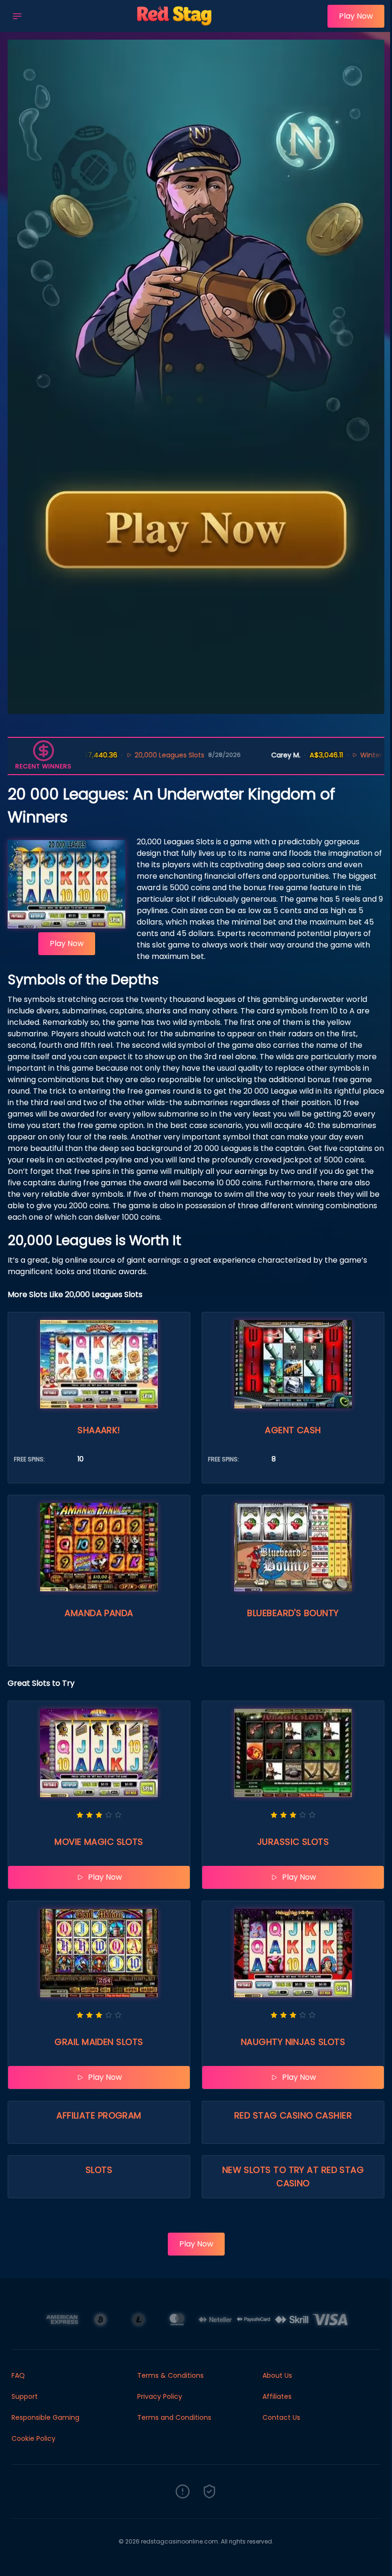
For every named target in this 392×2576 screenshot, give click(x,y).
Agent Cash (293, 1430)
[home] (177, 25)
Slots (99, 2170)
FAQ (18, 2375)
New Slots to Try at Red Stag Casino (293, 2177)
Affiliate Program (99, 2115)
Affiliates (277, 2396)
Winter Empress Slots (337, 755)
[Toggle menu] (17, 16)
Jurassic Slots (293, 1842)
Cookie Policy (33, 2438)
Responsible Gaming (45, 2417)
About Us (277, 2375)
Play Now (356, 16)
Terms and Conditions (174, 2417)
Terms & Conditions (170, 2375)
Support (25, 2396)
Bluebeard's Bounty (293, 1613)
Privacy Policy (160, 2396)
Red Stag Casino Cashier (293, 2115)
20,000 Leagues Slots (111, 755)
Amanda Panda (99, 1613)
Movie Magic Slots (99, 1842)
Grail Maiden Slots (99, 2042)
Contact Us (281, 2417)
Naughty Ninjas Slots (293, 2042)
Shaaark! (99, 1430)
